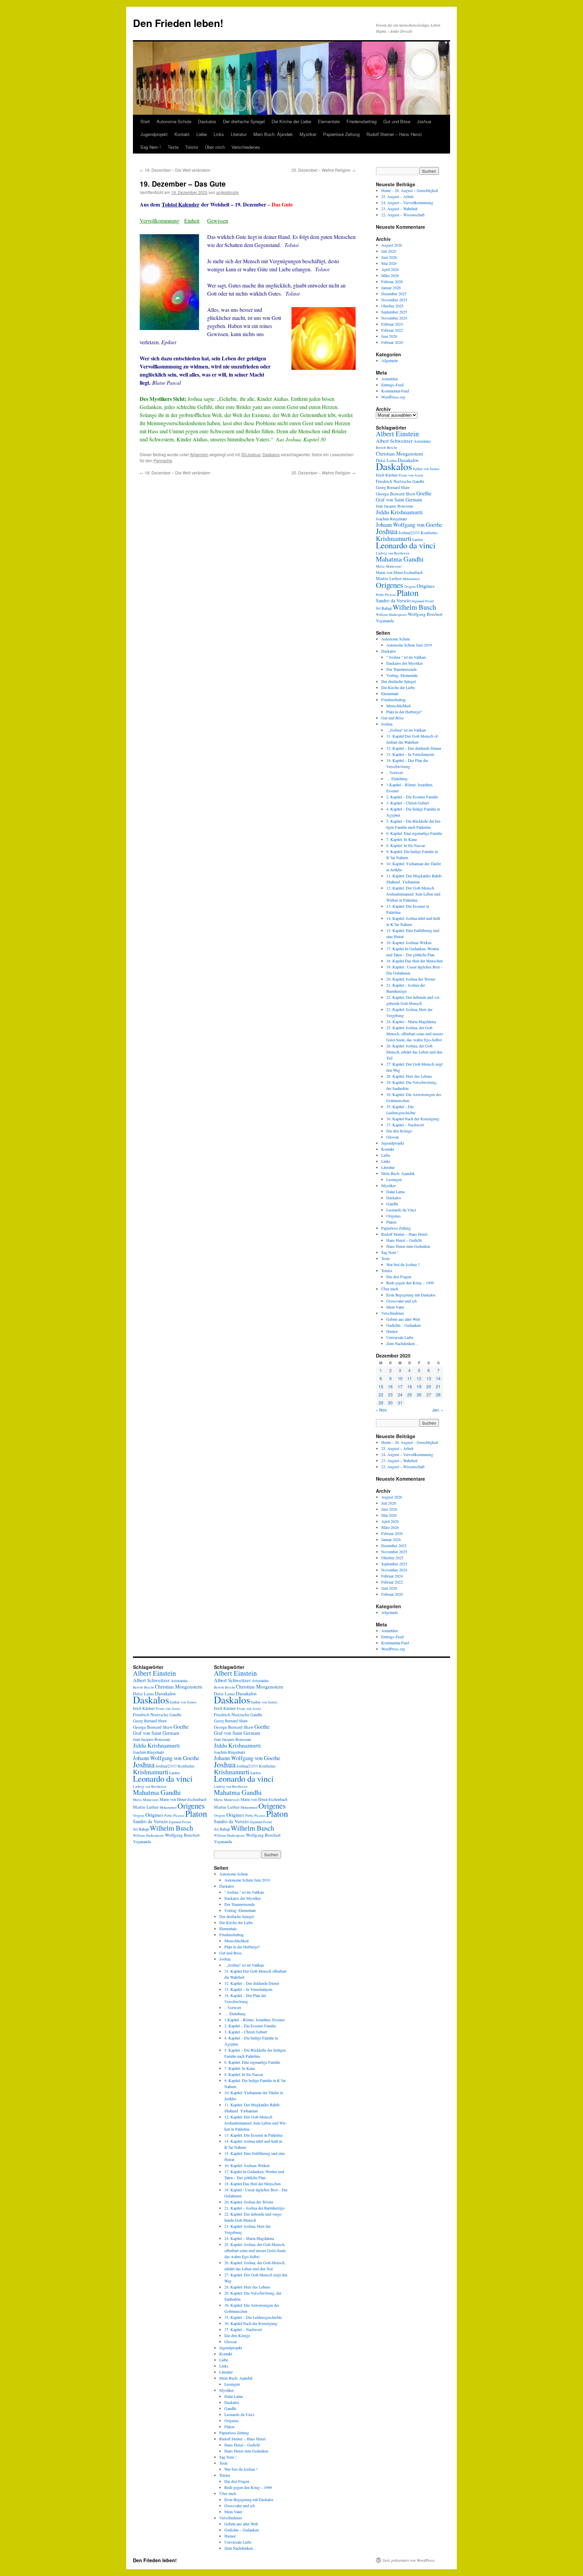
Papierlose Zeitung (341, 134)
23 (390, 1394)
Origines (426, 586)
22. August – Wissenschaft (403, 215)
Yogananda (385, 621)
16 (390, 1386)
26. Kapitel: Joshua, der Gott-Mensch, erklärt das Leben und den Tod (414, 1052)
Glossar (393, 1137)
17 (400, 1386)
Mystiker (308, 134)
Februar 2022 (392, 330)
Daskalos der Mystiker (405, 663)
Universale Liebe (400, 1337)
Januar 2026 (391, 287)
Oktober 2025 (392, 306)
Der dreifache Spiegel (244, 121)
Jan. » (438, 1410)
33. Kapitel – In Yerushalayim (410, 754)
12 (419, 1378)
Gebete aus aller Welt (403, 1319)
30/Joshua (251, 454)
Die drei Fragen (399, 1277)
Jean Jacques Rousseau (394, 506)
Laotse (418, 539)
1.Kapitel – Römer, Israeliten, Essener (255, 2020)
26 (419, 1394)
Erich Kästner (387, 475)
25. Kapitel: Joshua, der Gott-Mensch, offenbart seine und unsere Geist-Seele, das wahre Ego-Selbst (415, 1034)
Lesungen (394, 1179)
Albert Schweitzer (394, 441)
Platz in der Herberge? (404, 712)
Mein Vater (395, 1307)
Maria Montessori (389, 566)
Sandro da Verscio (393, 600)
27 (429, 1394)
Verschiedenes (246, 147)
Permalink (163, 460)
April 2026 (390, 269)
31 (400, 1403)
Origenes (390, 585)
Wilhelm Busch (414, 607)
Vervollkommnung (160, 221)
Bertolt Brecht (386, 447)
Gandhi (418, 481)
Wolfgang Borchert (425, 614)
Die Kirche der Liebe (291, 121)
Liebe (202, 134)
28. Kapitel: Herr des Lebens (409, 1076)
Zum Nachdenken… (402, 1343)
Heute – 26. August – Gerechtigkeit (410, 190)
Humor (392, 1331)
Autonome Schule (174, 121)
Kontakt (182, 134)
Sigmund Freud (423, 601)
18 (410, 1386)
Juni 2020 (389, 336)
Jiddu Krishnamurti (399, 512)
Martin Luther (389, 578)
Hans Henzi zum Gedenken (408, 1246)
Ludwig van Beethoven (393, 553)
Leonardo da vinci (406, 545)
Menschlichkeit (398, 706)
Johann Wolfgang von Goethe (409, 525)
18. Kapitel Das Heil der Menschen (414, 961)
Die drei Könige (399, 1131)
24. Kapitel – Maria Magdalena (411, 1021)
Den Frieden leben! (178, 23)
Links (219, 134)
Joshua (424, 121)
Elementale (329, 121)
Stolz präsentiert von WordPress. (409, 2560)
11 (410, 1378)
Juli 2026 (389, 251)
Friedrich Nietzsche (394, 481)
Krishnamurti (394, 538)
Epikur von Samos (426, 469)
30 (390, 1403)
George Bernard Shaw (396, 494)
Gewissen (218, 221)
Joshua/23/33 (409, 532)
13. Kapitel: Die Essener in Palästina (253, 2135)
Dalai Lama (395, 1191)
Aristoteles (422, 441)
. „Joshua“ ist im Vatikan (406, 730)
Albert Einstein (397, 434)
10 (400, 1378)
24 (400, 1394)
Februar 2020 (392, 342)
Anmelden (390, 379)
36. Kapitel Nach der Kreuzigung (413, 1119)
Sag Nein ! (151, 147)
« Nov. (382, 1410)
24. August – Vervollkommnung (407, 202)
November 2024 (394, 318)
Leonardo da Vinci (401, 1210)
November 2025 (394, 300)
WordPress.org (393, 397)
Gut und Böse (397, 121)
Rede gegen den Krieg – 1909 (410, 1283)
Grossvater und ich (401, 1301)
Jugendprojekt (154, 134)
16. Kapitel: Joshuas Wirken (409, 942)
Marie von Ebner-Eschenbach (399, 572)
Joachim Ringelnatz (391, 519)
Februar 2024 (392, 324)
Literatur (239, 134)
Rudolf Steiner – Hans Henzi (394, 134)
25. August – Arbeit (397, 196)
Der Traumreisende (401, 669)
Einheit (192, 221)
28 (438, 1394)
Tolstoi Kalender (181, 204)
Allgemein (199, 454)
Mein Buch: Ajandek (273, 134)
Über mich (215, 147)
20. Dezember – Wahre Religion (324, 170)
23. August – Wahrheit (399, 209)
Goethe (424, 493)
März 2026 (390, 275)
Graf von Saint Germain (399, 500)
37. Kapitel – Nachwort (405, 1125)
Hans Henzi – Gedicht (404, 1240)
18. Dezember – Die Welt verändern (175, 170)
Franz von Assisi (411, 475)
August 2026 (392, 245)
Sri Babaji (384, 608)
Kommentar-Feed (395, 391)
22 (381, 1394)
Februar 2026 (392, 281)
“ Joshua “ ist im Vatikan (406, 657)
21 (438, 1386)
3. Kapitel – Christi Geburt (408, 803)
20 (429, 1386)
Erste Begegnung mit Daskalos (411, 1295)
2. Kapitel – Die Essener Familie (412, 797)
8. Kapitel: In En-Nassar (406, 845)
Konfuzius (429, 532)
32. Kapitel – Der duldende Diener (414, 748)
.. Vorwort (395, 772)
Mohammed (411, 579)
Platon (408, 593)
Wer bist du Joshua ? (403, 1264)
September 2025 (394, 312)
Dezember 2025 (394, 294)
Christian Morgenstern (399, 454)
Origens (410, 586)
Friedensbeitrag (362, 121)
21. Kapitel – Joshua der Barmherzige (254, 2208)
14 (438, 1378)
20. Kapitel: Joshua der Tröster (411, 979)
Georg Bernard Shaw (393, 487)
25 (410, 1394)
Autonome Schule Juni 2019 (409, 645)
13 (429, 1378)
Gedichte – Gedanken (404, 1325)
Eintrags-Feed (392, 385)
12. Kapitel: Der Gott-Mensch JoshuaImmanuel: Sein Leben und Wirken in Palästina (413, 894)
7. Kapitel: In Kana (401, 839)
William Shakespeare (391, 614)
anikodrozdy (228, 192)
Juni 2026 (389, 257)
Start (145, 121)
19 (419, 1386)
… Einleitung (397, 778)
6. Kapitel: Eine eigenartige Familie (414, 833)
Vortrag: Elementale (402, 675)
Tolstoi (192, 147)
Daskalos (207, 121)
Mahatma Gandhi (400, 559)
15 (381, 1386)
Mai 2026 (389, 263)
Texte (173, 147)
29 (381, 1403)
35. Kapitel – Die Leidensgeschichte (253, 2317)
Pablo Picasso (386, 595)
